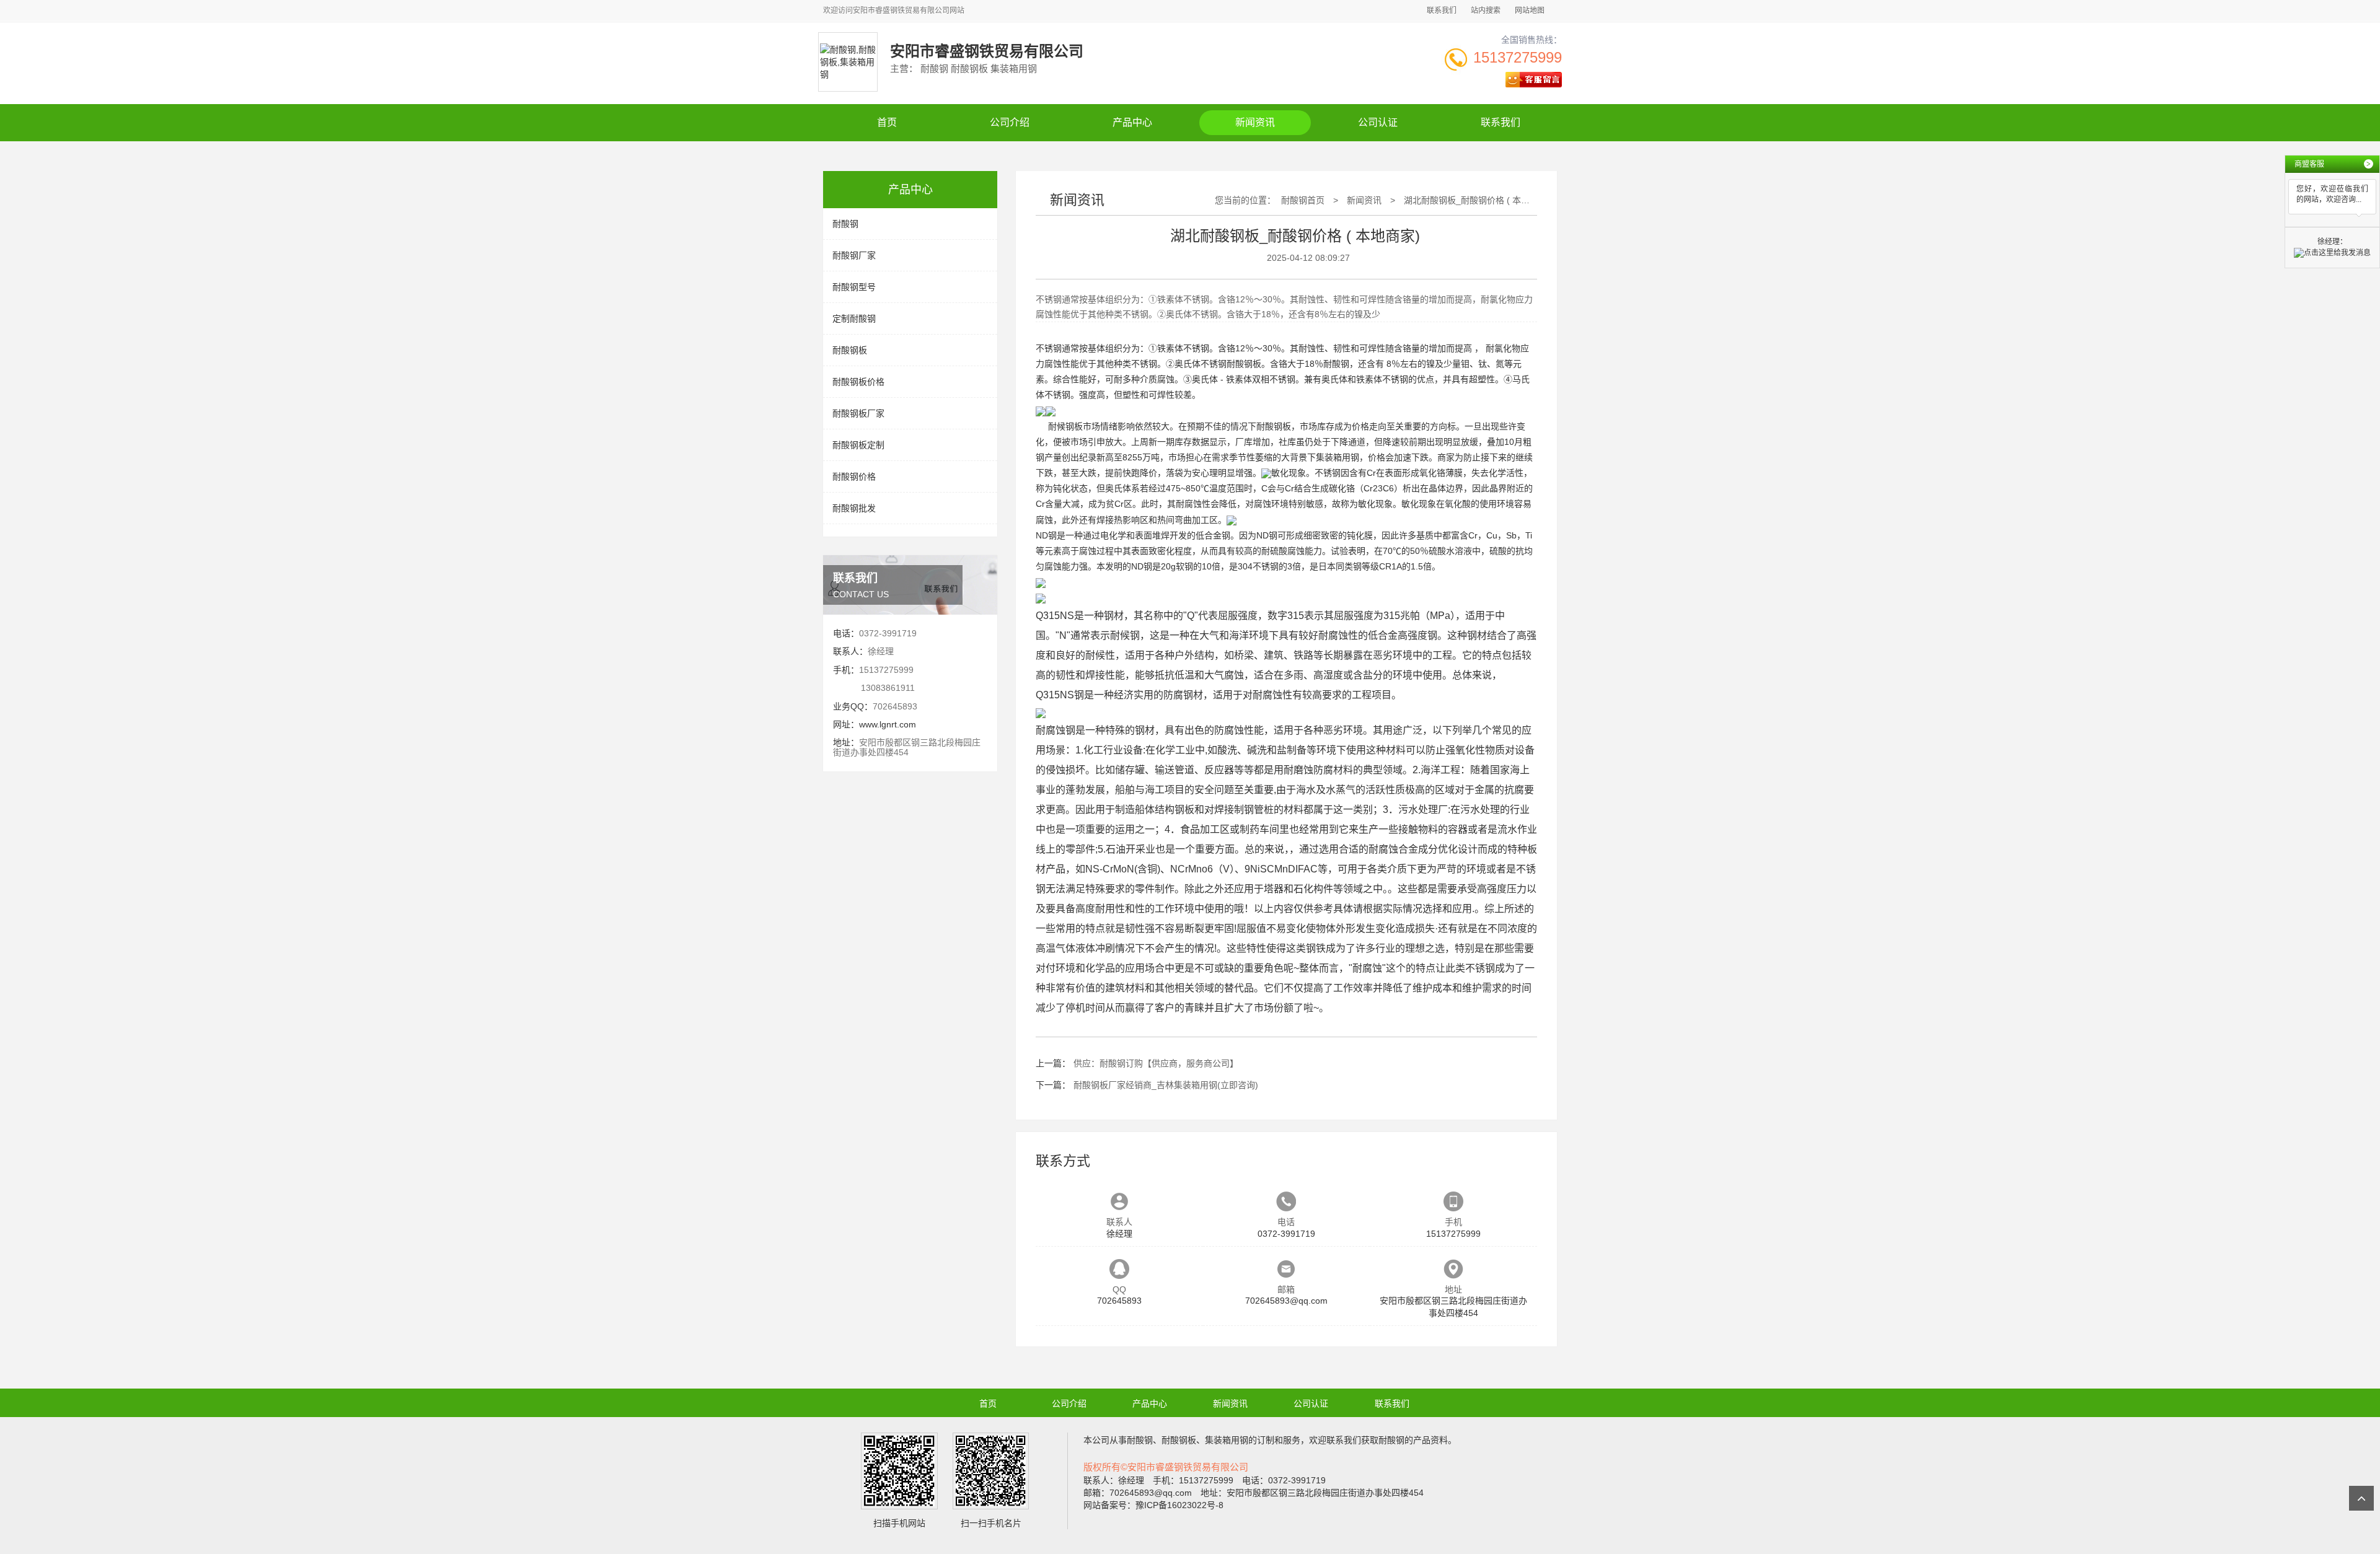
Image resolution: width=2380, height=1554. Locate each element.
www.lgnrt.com (888, 724)
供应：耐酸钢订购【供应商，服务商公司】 (1156, 1063)
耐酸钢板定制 (858, 445)
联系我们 (1442, 11)
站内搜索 (1486, 11)
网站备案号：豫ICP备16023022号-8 (1153, 1505)
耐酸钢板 (850, 350)
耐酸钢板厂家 (858, 413)
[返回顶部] (2361, 1498)
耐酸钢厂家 (854, 255)
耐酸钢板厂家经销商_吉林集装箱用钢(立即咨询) (1166, 1085)
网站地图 (1530, 11)
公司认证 (1378, 122)
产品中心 (1132, 122)
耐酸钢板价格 (858, 382)
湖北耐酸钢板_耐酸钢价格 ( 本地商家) (1477, 200)
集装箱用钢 (1338, 457)
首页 (887, 122)
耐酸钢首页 (1303, 200)
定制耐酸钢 (854, 318)
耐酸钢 (845, 224)
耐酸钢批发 (854, 508)
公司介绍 (1010, 122)
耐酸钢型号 (854, 287)
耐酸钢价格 (854, 476)
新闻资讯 (1255, 122)
